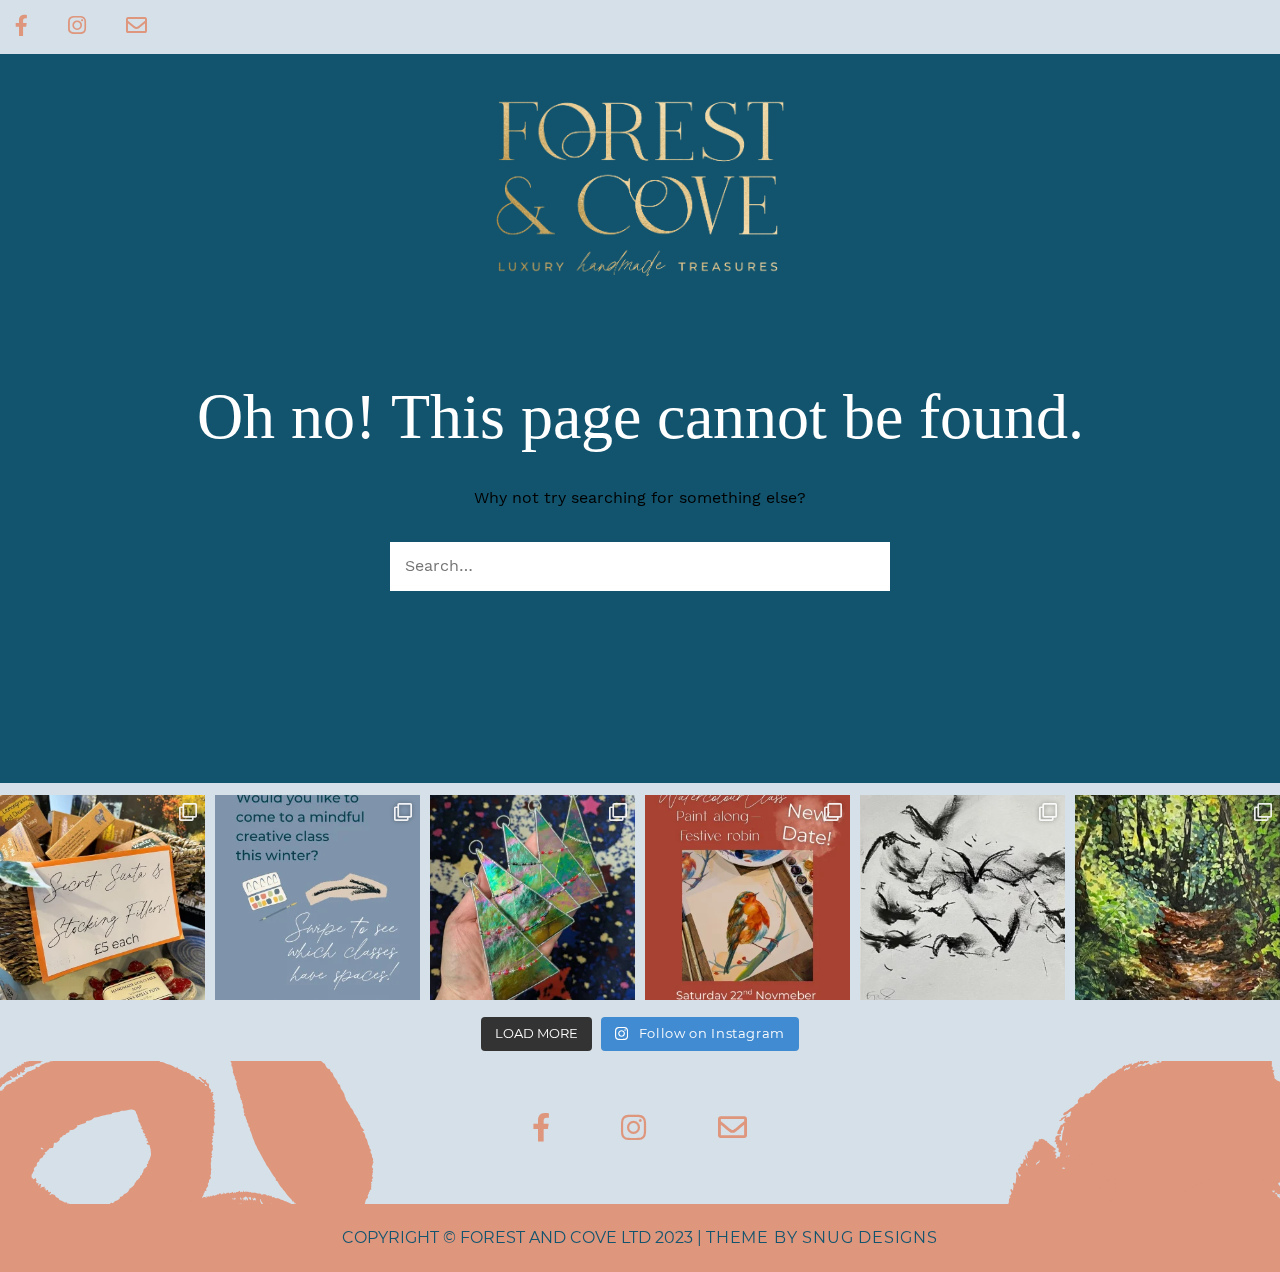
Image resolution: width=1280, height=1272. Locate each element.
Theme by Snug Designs (822, 1237)
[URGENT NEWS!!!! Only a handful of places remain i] (317, 897)
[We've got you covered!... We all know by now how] (102, 897)
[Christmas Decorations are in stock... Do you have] (532, 897)
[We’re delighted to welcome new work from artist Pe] (1177, 897)
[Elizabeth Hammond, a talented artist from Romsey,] (962, 897)
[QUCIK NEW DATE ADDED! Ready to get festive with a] (747, 897)
